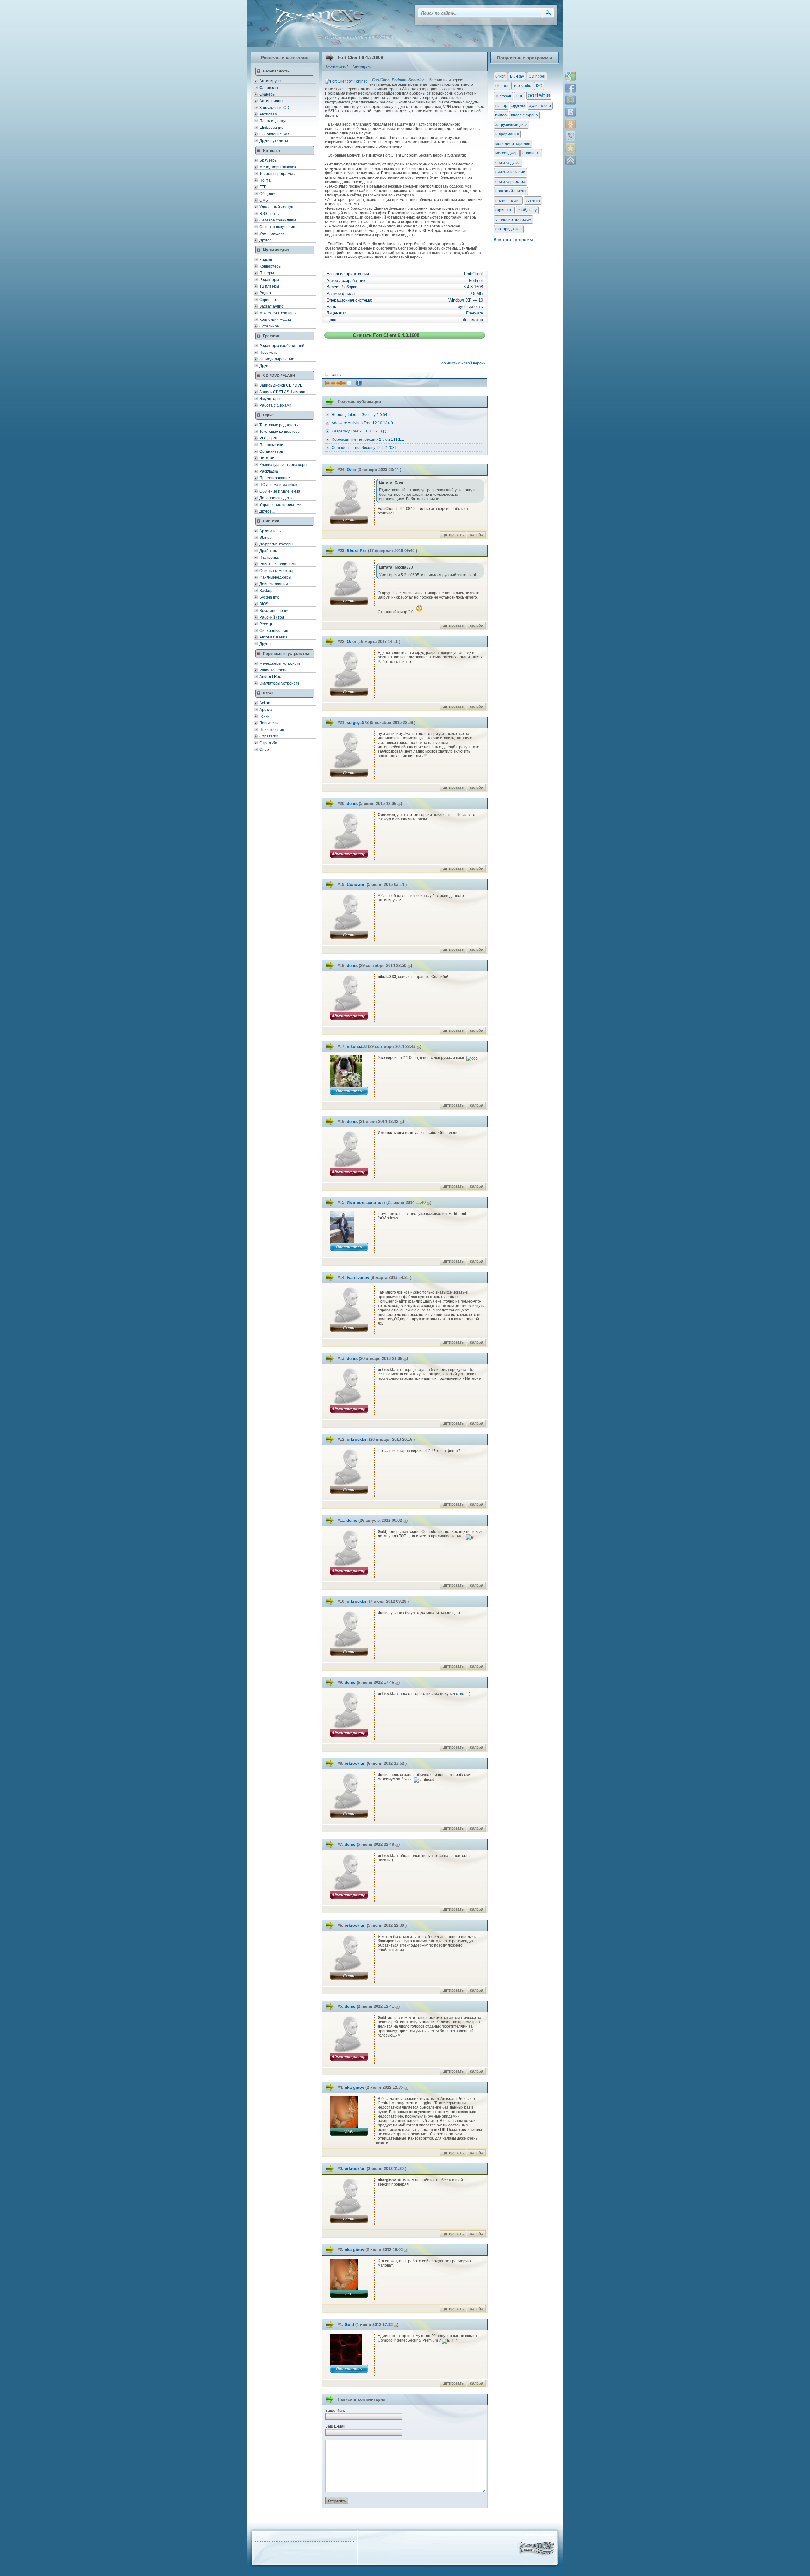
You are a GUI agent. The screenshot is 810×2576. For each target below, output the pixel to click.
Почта (265, 180)
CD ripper (537, 76)
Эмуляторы (270, 399)
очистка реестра (510, 182)
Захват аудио (271, 306)
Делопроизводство (277, 498)
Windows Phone (274, 670)
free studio (522, 86)
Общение (268, 194)
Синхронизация (274, 631)
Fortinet (476, 280)
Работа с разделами (278, 564)
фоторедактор (509, 229)
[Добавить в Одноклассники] (570, 124)
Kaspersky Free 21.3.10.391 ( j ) (359, 431)
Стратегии (269, 736)
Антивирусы (270, 81)
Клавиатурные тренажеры (283, 465)
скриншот (504, 210)
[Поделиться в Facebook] (570, 88)
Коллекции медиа (275, 320)
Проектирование (275, 478)
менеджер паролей (513, 144)
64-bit (337, 375)
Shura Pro (357, 551)
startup (501, 106)
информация (507, 134)
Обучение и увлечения (280, 491)
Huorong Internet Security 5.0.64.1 (361, 415)
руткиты (533, 201)
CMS (264, 200)
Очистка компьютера (278, 571)
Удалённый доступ (276, 207)
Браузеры (268, 160)
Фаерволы (269, 88)
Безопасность (336, 67)
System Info (269, 597)
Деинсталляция (274, 584)
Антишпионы (271, 101)
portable (539, 95)
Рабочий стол (272, 617)
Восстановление (274, 611)
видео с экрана (524, 115)
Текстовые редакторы (279, 425)
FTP (263, 187)
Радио (265, 293)
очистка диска (508, 163)
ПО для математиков (278, 485)
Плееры (267, 273)
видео (501, 115)
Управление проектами (280, 505)
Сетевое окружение (277, 227)
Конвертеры (271, 266)
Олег (352, 470)
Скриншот (269, 300)
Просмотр (268, 352)
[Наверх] (570, 160)
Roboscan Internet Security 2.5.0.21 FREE (368, 439)
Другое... (267, 240)
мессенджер (507, 153)
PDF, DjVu (268, 438)
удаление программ (513, 220)
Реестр (266, 624)
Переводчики (271, 445)
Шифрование (271, 128)
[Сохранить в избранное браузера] (570, 148)
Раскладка (269, 471)
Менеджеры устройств (280, 663)
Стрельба (268, 743)
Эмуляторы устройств (279, 683)
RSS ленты (270, 214)
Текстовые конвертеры (280, 432)
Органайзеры (272, 451)
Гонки (265, 716)
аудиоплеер (540, 106)
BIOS (264, 604)
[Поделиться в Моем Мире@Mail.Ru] (570, 100)
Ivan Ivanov (358, 1277)
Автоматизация (274, 637)
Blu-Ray (517, 76)
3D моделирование (277, 359)
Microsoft (503, 96)
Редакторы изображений (282, 346)
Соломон (356, 884)
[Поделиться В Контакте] (570, 112)
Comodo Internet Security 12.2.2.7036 (364, 448)
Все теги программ (513, 240)
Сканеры (268, 94)
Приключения (272, 730)
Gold (349, 2325)
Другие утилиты (274, 141)
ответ (461, 1694)
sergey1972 (358, 722)
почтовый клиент (511, 191)
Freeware (474, 313)
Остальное (269, 326)
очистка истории (510, 172)
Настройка (269, 557)
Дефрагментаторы (276, 544)
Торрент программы (277, 174)
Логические (270, 723)
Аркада (266, 710)
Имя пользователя (366, 1202)
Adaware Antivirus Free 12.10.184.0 (362, 423)
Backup (266, 591)
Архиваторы (271, 531)
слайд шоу (527, 210)
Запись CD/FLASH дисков (282, 392)
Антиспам (268, 114)
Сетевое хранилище (278, 220)
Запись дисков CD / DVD (281, 385)
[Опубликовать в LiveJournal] (570, 136)
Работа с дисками (275, 405)
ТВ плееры (269, 286)
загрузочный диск (511, 125)
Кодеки (266, 260)
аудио (518, 105)
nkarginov (354, 2087)
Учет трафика (272, 233)
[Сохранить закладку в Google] (570, 76)
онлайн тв (531, 153)
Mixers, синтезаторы (278, 313)
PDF (520, 96)
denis (352, 803)
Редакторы (269, 280)
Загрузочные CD (274, 108)
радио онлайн (508, 201)
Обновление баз (274, 134)
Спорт (265, 750)
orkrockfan (357, 1439)
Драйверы (269, 551)
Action (265, 703)
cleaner (502, 86)
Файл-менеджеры (275, 577)
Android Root (271, 677)
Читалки (267, 458)
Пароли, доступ (274, 121)
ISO (539, 86)
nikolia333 (357, 1046)
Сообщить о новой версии (463, 363)
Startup (266, 538)
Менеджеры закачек (278, 167)
